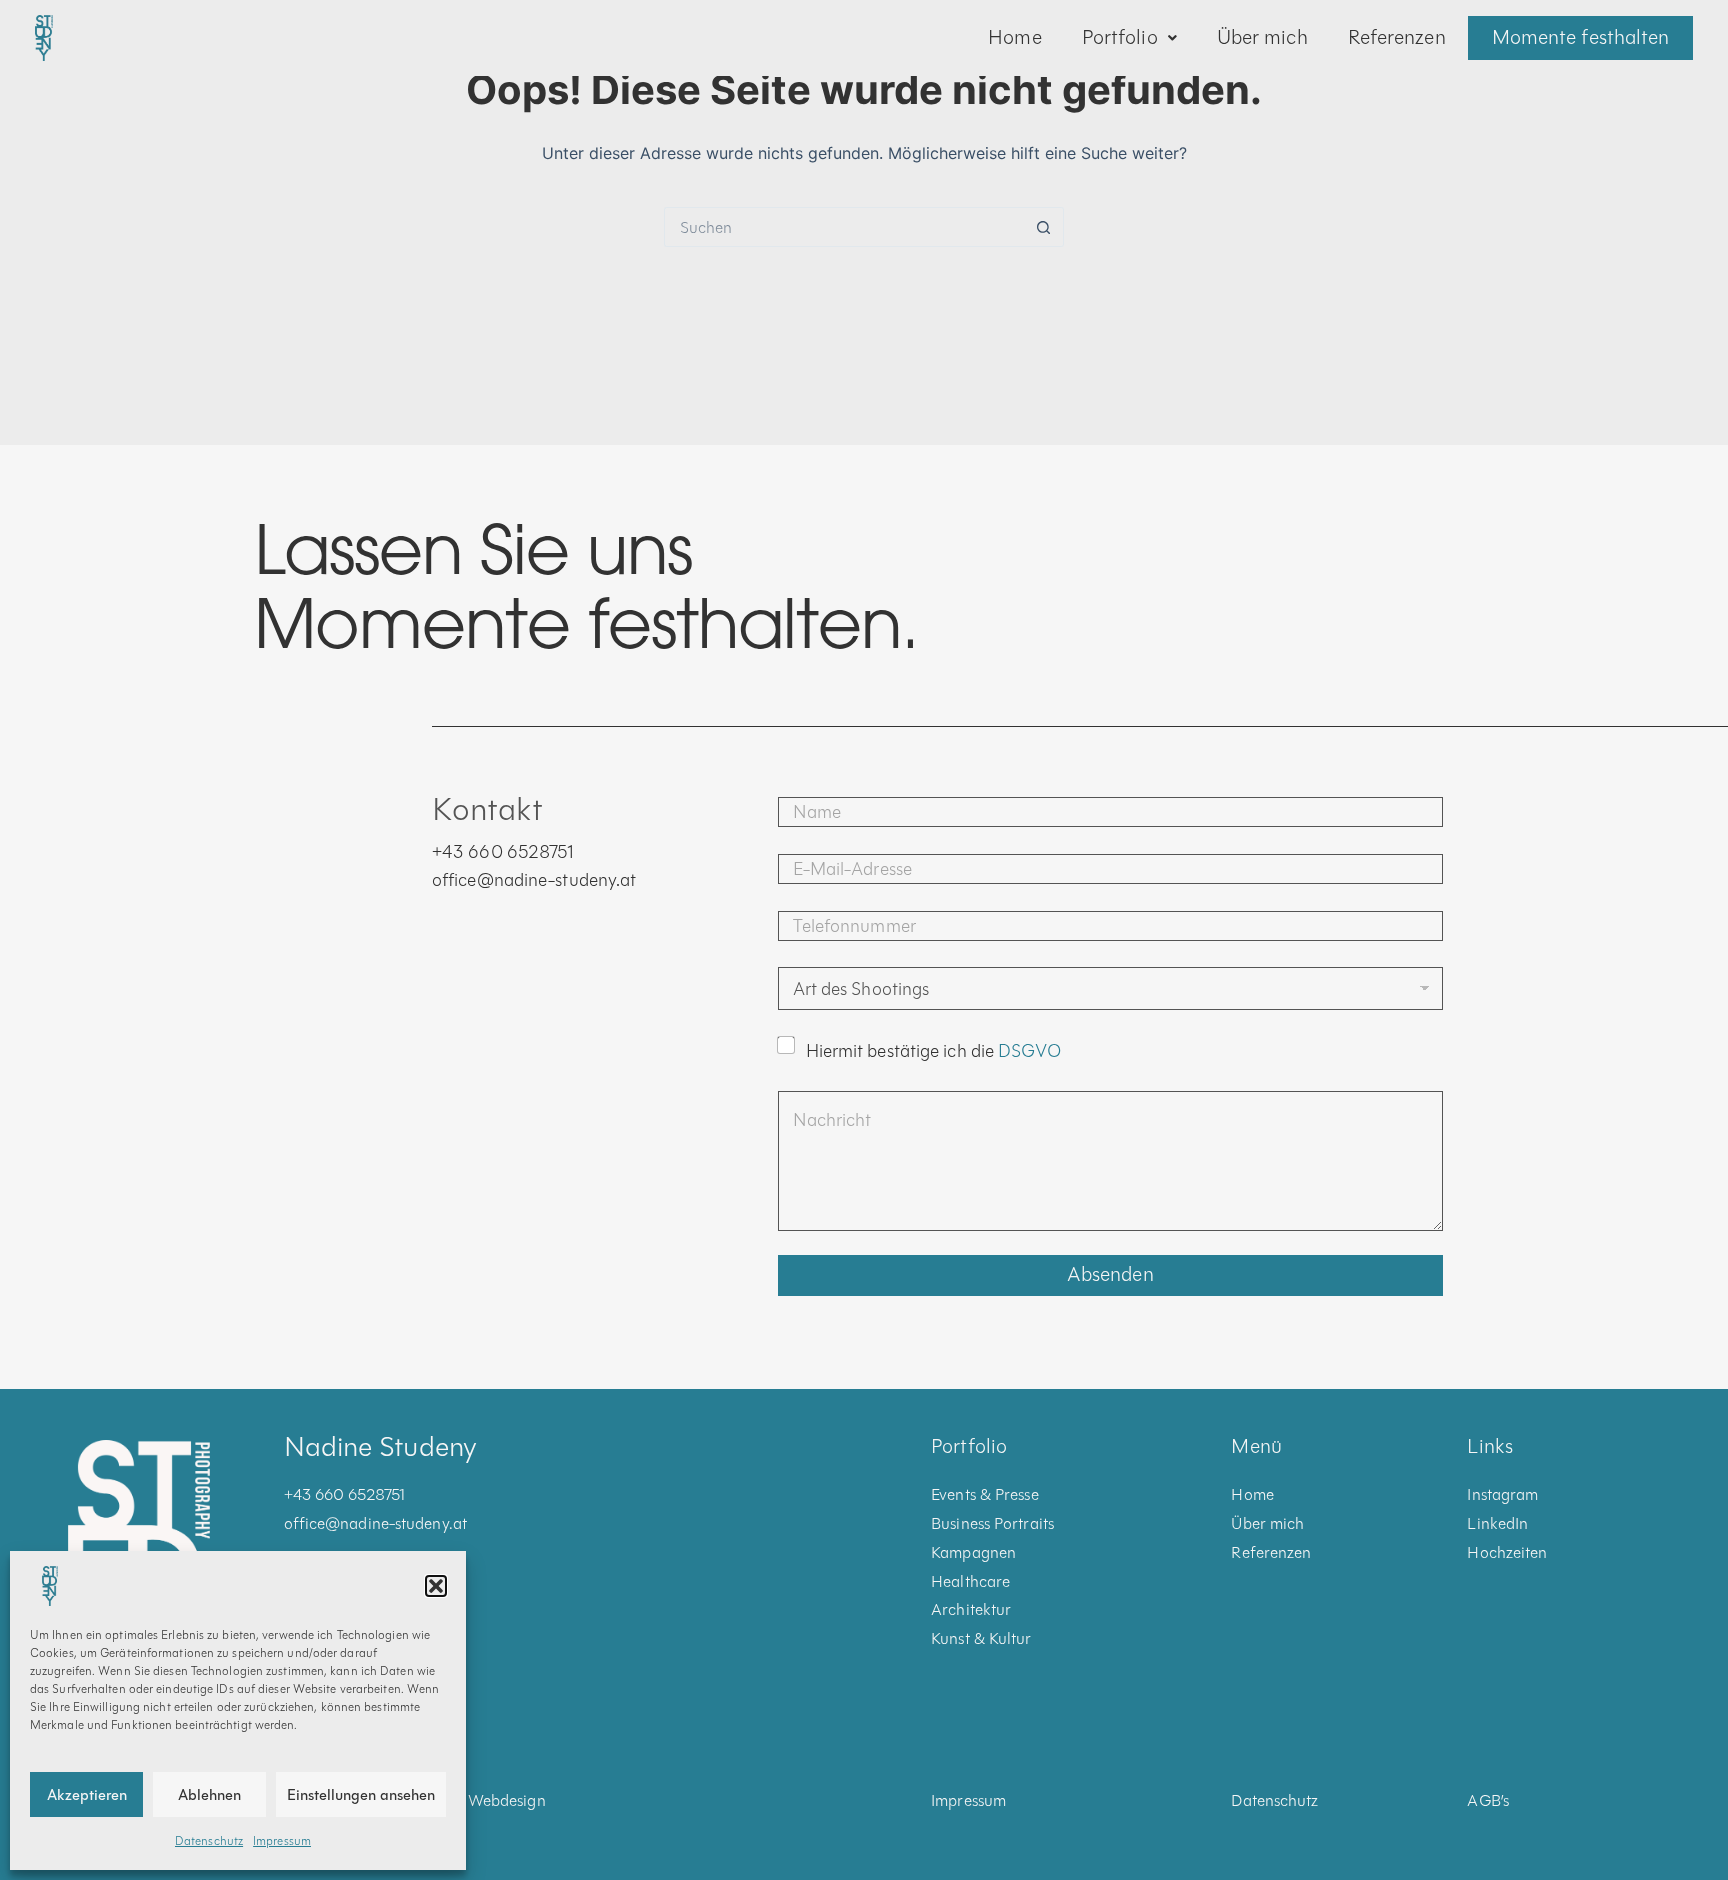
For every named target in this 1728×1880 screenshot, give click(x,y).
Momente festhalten (1581, 37)
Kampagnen (973, 1552)
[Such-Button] (1044, 227)
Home (1014, 37)
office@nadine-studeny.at (534, 880)
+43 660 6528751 (503, 852)
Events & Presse (985, 1494)
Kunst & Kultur (981, 1638)
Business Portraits (992, 1523)
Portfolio (1120, 37)
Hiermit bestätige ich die (934, 1051)
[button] (436, 1586)
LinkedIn (1497, 1523)
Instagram (1502, 1494)
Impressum (282, 1841)
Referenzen (1397, 37)
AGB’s (1488, 1800)
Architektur (971, 1609)
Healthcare (970, 1581)
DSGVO (1029, 1051)
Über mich (1262, 37)
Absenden (1110, 1274)
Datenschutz (209, 1841)
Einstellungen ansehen (361, 1795)
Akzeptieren (87, 1795)
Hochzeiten (1507, 1552)
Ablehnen (209, 1795)
